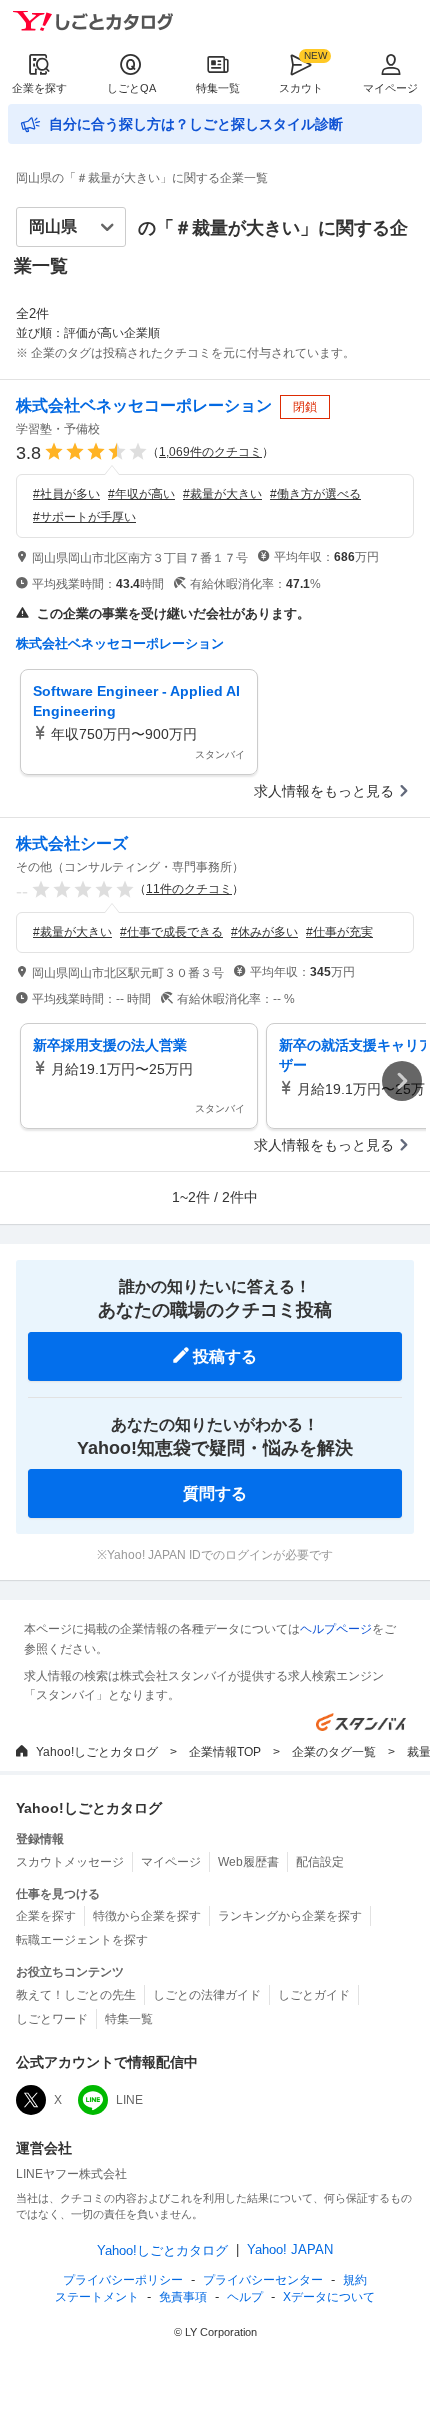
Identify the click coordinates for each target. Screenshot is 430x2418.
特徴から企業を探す (147, 1916)
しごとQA (131, 88)
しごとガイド (314, 1995)
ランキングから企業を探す (290, 1916)
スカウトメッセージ (70, 1862)
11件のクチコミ (189, 889)
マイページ (390, 88)
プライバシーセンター (263, 2280)
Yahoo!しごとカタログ (97, 1752)
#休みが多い (264, 932)
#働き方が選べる (315, 494)
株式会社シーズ (72, 843)
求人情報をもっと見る (324, 791)
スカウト (301, 88)
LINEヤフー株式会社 (71, 2174)
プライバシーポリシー (123, 2280)
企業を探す (39, 88)
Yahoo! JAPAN (290, 2249)
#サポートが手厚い (84, 517)
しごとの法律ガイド (207, 1995)
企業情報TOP (225, 1752)
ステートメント (97, 2297)
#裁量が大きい (222, 494)
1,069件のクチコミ (210, 452)
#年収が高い (141, 494)
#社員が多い (66, 494)
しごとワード (52, 2019)
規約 (355, 2280)
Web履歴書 (248, 1862)
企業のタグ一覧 (334, 1752)
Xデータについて (329, 2297)
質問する (215, 1493)
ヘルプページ (336, 1629)
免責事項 (183, 2297)
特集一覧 (218, 88)
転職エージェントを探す (82, 1940)
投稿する (225, 1356)
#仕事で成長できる (171, 932)
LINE (129, 2100)
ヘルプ (245, 2297)
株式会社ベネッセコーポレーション (144, 405)
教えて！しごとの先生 (76, 1995)
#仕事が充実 (339, 932)
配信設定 (320, 1862)
